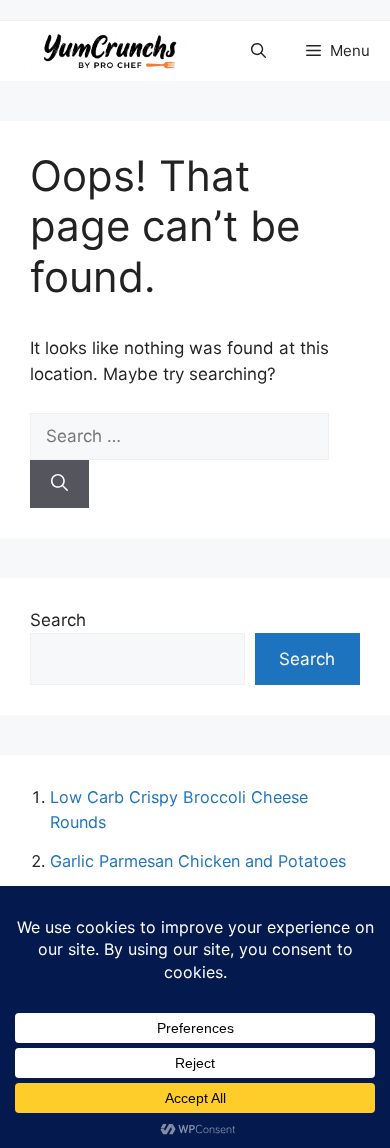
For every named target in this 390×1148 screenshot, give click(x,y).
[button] (258, 51)
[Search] (59, 484)
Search (58, 620)
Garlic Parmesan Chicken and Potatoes (198, 861)
